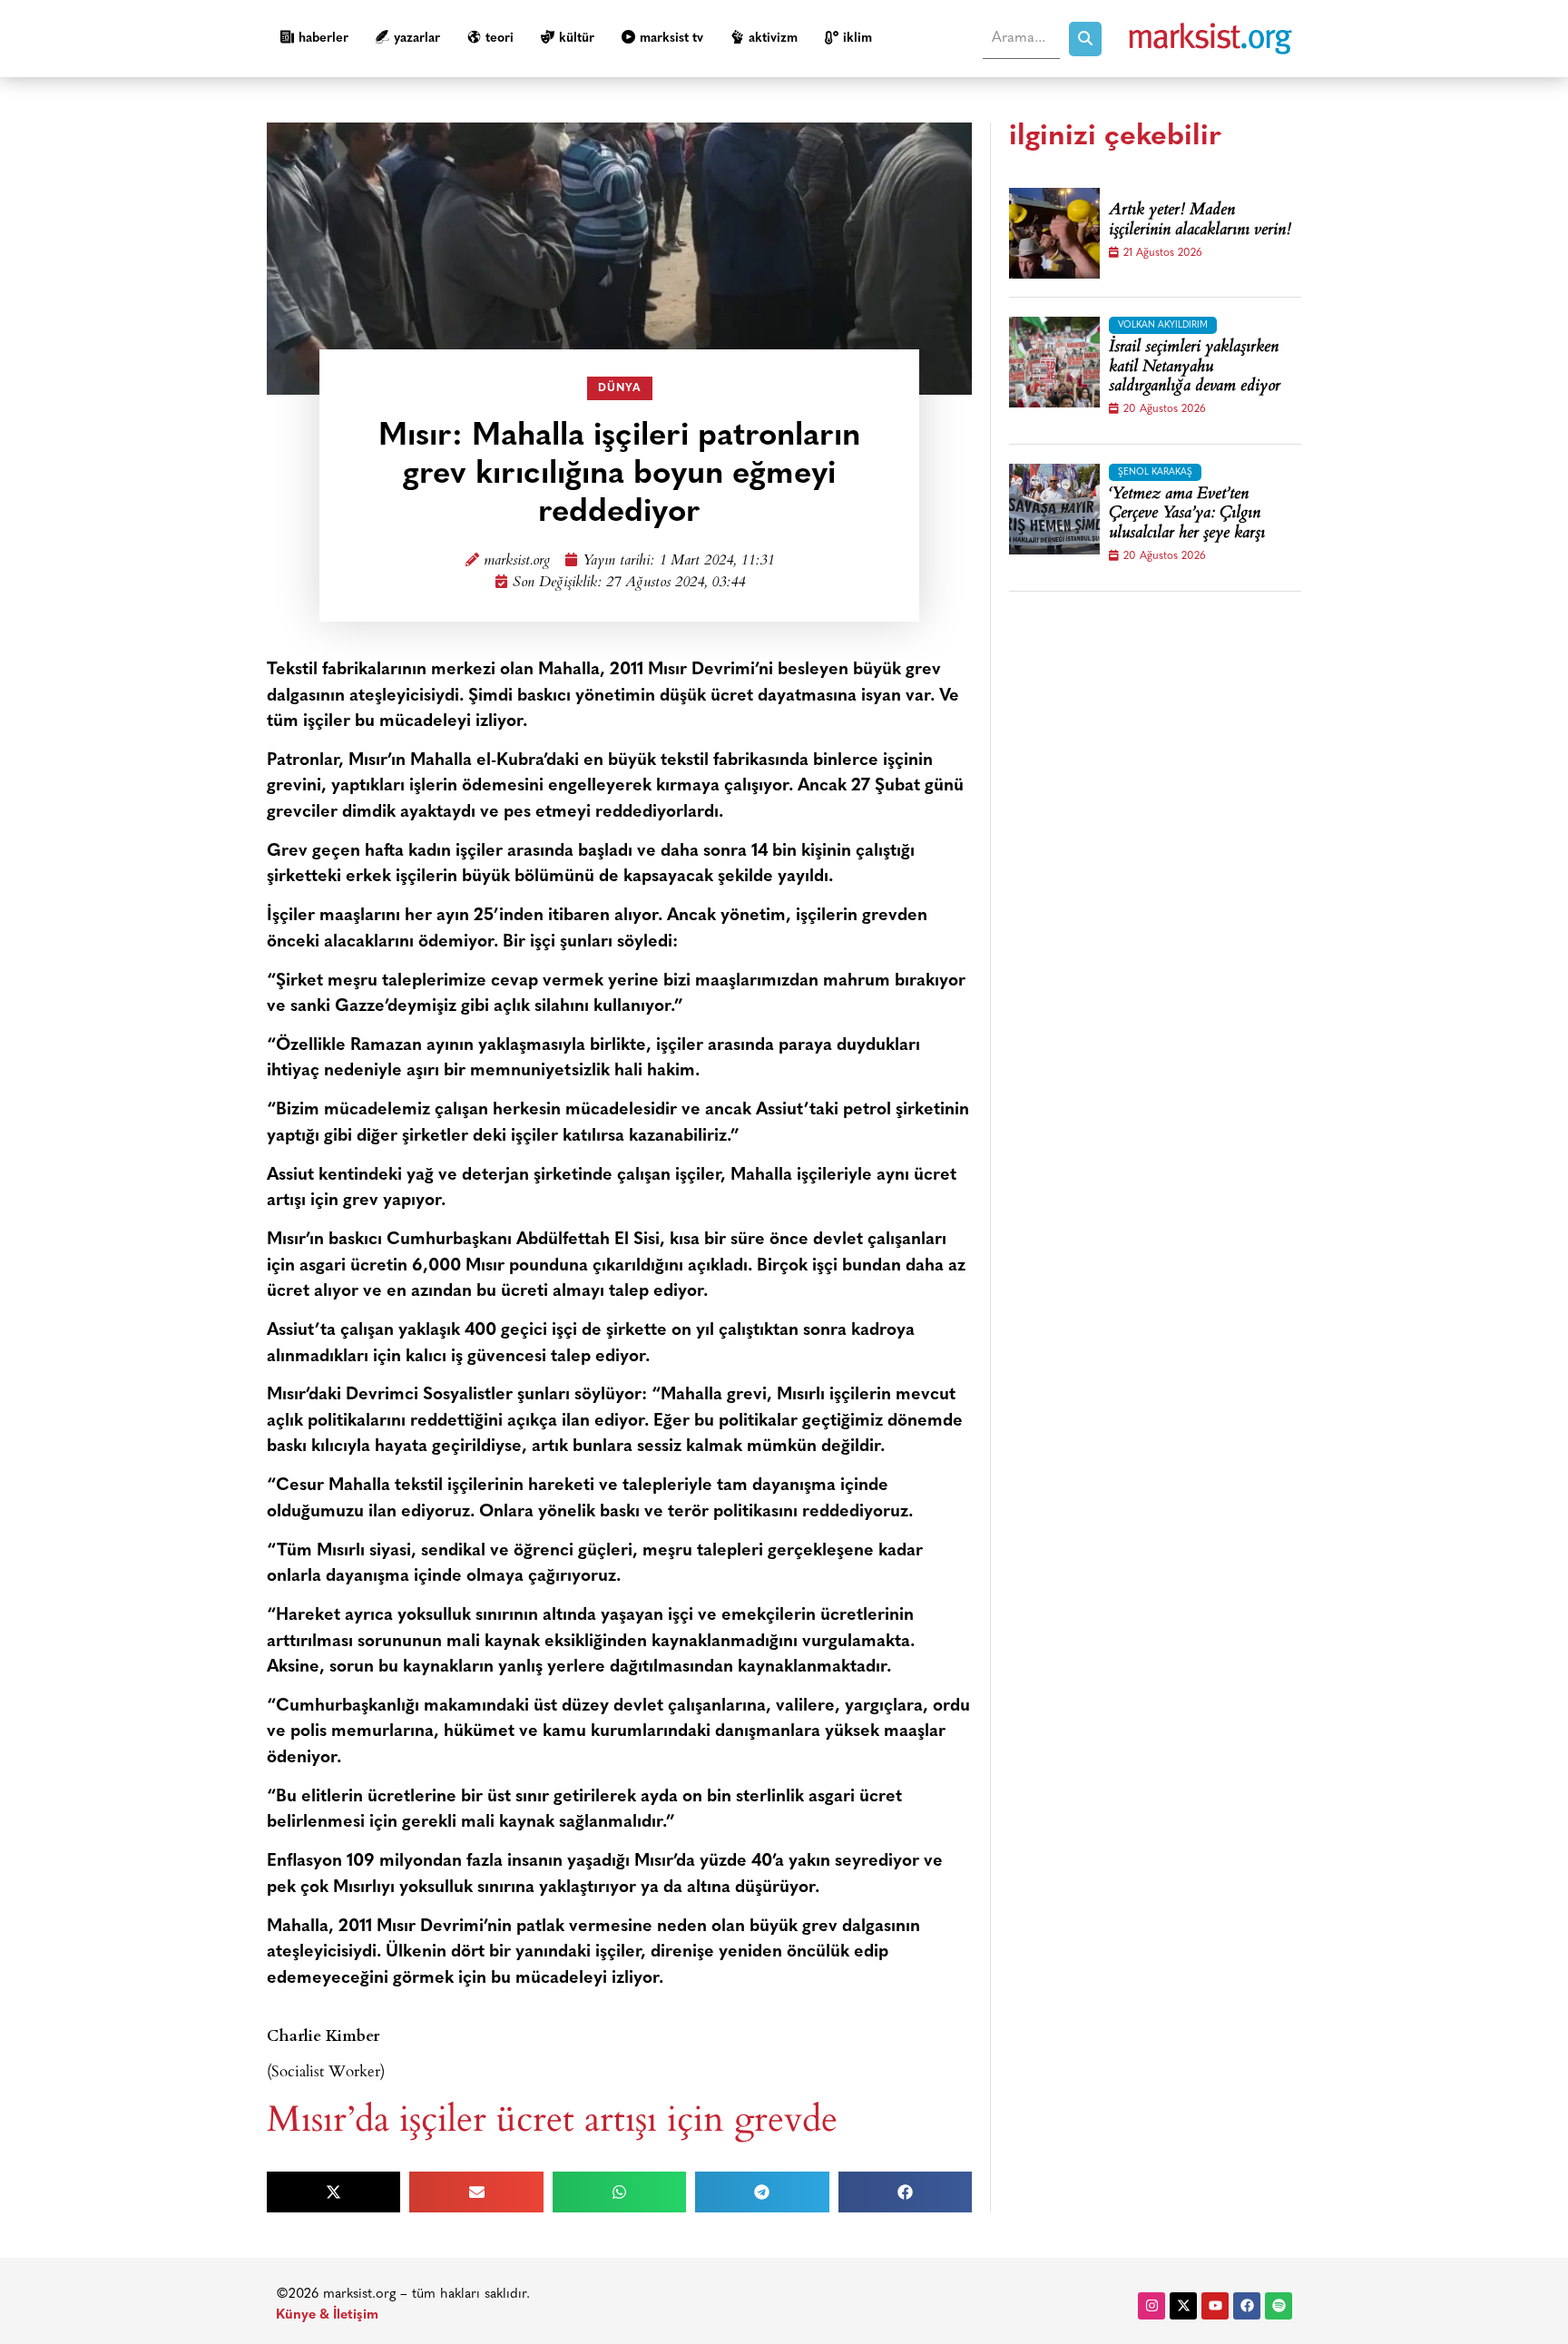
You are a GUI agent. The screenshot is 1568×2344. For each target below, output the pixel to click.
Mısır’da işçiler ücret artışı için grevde (552, 2117)
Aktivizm (773, 39)
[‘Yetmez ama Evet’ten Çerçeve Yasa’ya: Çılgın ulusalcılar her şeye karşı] (1054, 509)
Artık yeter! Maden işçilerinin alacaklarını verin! (1200, 221)
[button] (333, 2192)
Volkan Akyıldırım (1163, 325)
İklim (857, 39)
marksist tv (671, 39)
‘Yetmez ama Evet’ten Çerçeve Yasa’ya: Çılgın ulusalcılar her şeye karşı (1187, 515)
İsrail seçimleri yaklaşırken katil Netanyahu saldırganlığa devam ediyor (1195, 368)
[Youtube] (1215, 2306)
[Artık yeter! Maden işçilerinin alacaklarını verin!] (1054, 233)
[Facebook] (1247, 2306)
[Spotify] (1279, 2306)
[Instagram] (1151, 2306)
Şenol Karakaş (1155, 472)
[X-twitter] (1183, 2306)
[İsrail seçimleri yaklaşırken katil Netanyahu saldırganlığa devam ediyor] (1054, 362)
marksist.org (517, 561)
